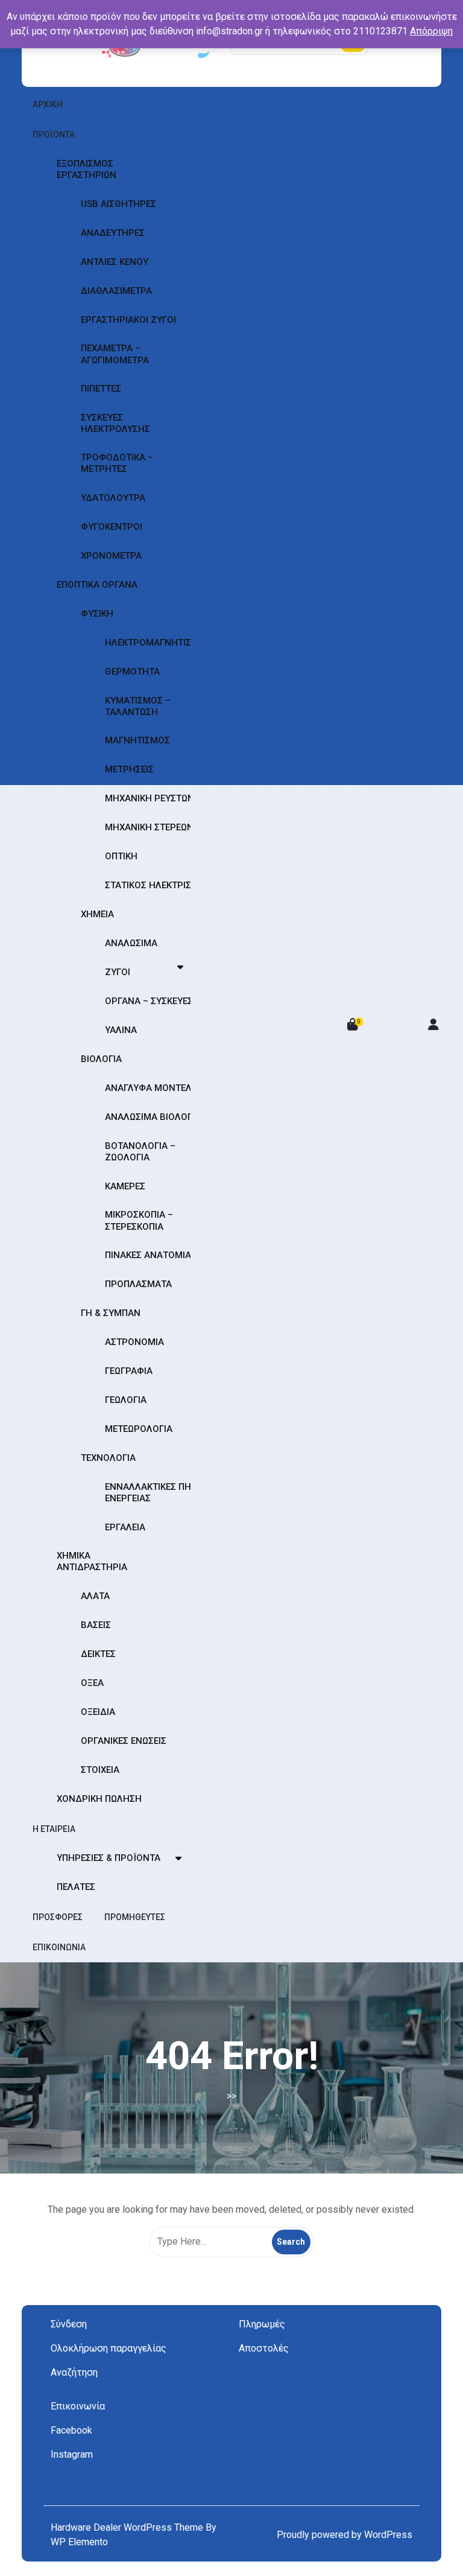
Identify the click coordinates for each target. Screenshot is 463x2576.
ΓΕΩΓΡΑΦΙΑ (129, 1371)
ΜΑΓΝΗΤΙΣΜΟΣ (137, 740)
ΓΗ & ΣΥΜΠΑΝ (111, 1313)
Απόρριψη (431, 31)
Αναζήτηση (74, 2372)
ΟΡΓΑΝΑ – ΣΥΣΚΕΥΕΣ (149, 1001)
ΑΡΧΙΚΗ (48, 104)
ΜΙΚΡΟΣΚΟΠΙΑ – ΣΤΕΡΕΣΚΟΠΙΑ (139, 1220)
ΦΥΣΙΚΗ (97, 614)
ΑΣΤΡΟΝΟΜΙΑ (134, 1342)
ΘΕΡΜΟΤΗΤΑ (132, 672)
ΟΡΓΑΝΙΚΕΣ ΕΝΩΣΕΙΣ (124, 1741)
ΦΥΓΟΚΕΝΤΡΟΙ (112, 527)
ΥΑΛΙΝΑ (121, 1030)
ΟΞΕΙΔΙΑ (98, 1712)
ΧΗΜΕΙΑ (97, 914)
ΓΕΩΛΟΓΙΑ (126, 1400)
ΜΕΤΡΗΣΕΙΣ (129, 769)
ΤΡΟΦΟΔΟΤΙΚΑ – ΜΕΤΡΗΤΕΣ (117, 463)
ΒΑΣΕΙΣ (96, 1625)
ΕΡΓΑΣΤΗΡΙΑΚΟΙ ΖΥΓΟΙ (128, 320)
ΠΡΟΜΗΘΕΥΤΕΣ (135, 1917)
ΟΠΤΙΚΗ (121, 856)
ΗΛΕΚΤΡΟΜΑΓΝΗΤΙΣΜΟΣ (158, 643)
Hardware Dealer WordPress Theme (128, 2527)
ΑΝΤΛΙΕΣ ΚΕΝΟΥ (115, 262)
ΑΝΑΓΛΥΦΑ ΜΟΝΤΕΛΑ (151, 1088)
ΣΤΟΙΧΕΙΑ (100, 1770)
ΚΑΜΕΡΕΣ (125, 1186)
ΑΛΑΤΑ (95, 1596)
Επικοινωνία (78, 2406)
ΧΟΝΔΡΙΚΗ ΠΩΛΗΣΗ (99, 1799)
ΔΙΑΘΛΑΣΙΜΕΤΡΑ (116, 291)
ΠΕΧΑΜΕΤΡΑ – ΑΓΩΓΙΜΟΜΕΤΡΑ (115, 354)
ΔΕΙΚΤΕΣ (98, 1654)
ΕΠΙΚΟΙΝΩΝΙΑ (59, 1947)
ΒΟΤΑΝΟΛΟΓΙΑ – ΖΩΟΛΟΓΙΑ (140, 1152)
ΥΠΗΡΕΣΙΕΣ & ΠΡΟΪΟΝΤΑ (109, 1858)
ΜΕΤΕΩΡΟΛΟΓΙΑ (139, 1429)
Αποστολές (264, 2348)
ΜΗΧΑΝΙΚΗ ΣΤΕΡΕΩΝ (149, 827)
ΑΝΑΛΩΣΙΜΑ (131, 943)
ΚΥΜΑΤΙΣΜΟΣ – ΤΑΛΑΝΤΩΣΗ (138, 706)
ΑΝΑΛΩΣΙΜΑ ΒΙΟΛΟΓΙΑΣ (156, 1117)
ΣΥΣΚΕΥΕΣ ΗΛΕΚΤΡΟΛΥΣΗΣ (115, 423)
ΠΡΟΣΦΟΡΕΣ (58, 1917)
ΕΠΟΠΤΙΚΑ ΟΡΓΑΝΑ (97, 585)
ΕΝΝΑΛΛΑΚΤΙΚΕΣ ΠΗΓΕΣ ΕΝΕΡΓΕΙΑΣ (156, 1493)
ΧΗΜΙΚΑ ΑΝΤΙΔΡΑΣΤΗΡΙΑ (92, 1561)
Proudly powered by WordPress (345, 2535)
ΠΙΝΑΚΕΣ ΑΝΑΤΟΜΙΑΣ (151, 1255)
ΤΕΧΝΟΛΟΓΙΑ (108, 1458)
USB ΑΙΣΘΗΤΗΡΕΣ (118, 204)
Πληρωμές (262, 2324)
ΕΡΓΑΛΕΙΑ (125, 1527)
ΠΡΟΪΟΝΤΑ (54, 135)
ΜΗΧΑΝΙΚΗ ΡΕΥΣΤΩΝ (150, 798)
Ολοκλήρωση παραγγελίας (109, 2348)
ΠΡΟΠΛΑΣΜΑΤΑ (138, 1284)
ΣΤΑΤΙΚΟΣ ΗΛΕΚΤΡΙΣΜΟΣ (158, 885)
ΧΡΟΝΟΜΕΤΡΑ (111, 556)
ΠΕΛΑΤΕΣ (76, 1887)
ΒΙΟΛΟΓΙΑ (101, 1059)
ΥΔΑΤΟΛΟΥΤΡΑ (113, 498)
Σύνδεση (69, 2324)
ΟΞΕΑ (92, 1683)
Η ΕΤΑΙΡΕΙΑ (54, 1829)
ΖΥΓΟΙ (118, 972)
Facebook (71, 2430)
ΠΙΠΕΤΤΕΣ (101, 389)
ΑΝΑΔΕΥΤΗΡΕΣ (113, 233)
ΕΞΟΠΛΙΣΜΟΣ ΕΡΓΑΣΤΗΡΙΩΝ (87, 169)
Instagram (72, 2454)
